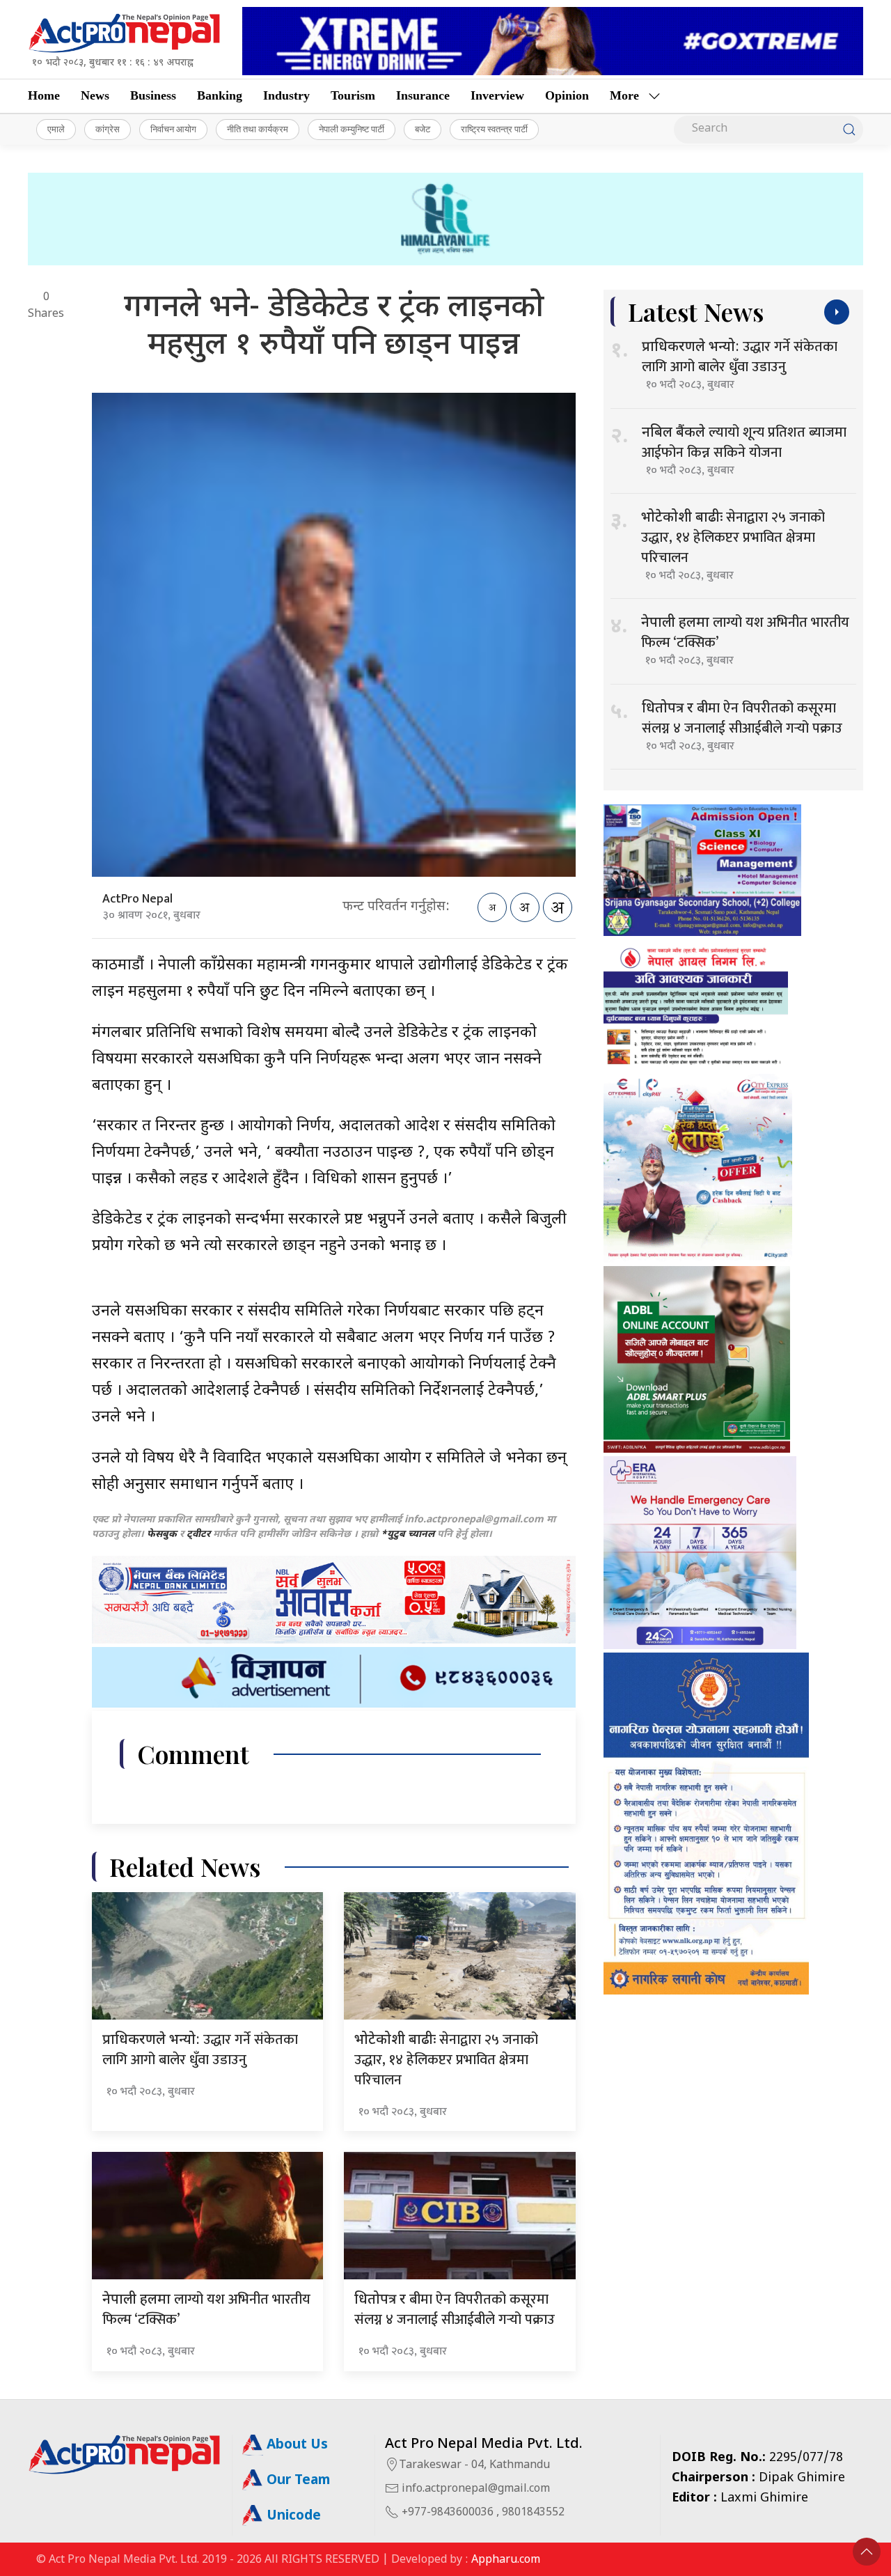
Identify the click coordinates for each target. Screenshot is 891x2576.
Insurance (423, 95)
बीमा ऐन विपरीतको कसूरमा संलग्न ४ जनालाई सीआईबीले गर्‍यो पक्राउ (455, 2310)
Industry (286, 95)
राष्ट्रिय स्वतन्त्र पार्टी (494, 129)
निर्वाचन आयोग (173, 129)
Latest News (696, 312)
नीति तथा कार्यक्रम (258, 129)
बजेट (423, 129)
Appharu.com (506, 2560)
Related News (185, 1867)
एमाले (56, 129)
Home (44, 95)
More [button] (624, 95)
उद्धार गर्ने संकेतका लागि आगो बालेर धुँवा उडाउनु (200, 2050)
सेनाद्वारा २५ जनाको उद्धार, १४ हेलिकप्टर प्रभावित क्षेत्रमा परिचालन (446, 2060)
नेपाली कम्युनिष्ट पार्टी (352, 129)
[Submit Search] (849, 130)
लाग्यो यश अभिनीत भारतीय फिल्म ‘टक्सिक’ (206, 2310)
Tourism (353, 95)
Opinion (567, 95)
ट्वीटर (198, 1535)
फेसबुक (162, 1535)
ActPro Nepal (137, 899)
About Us (295, 2445)
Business (153, 95)
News (95, 95)
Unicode (292, 2516)
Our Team (297, 2481)
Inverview (497, 95)
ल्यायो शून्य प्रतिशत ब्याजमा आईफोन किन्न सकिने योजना (744, 443)
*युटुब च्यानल (408, 1535)
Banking (220, 95)
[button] (867, 2552)
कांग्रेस (108, 129)
